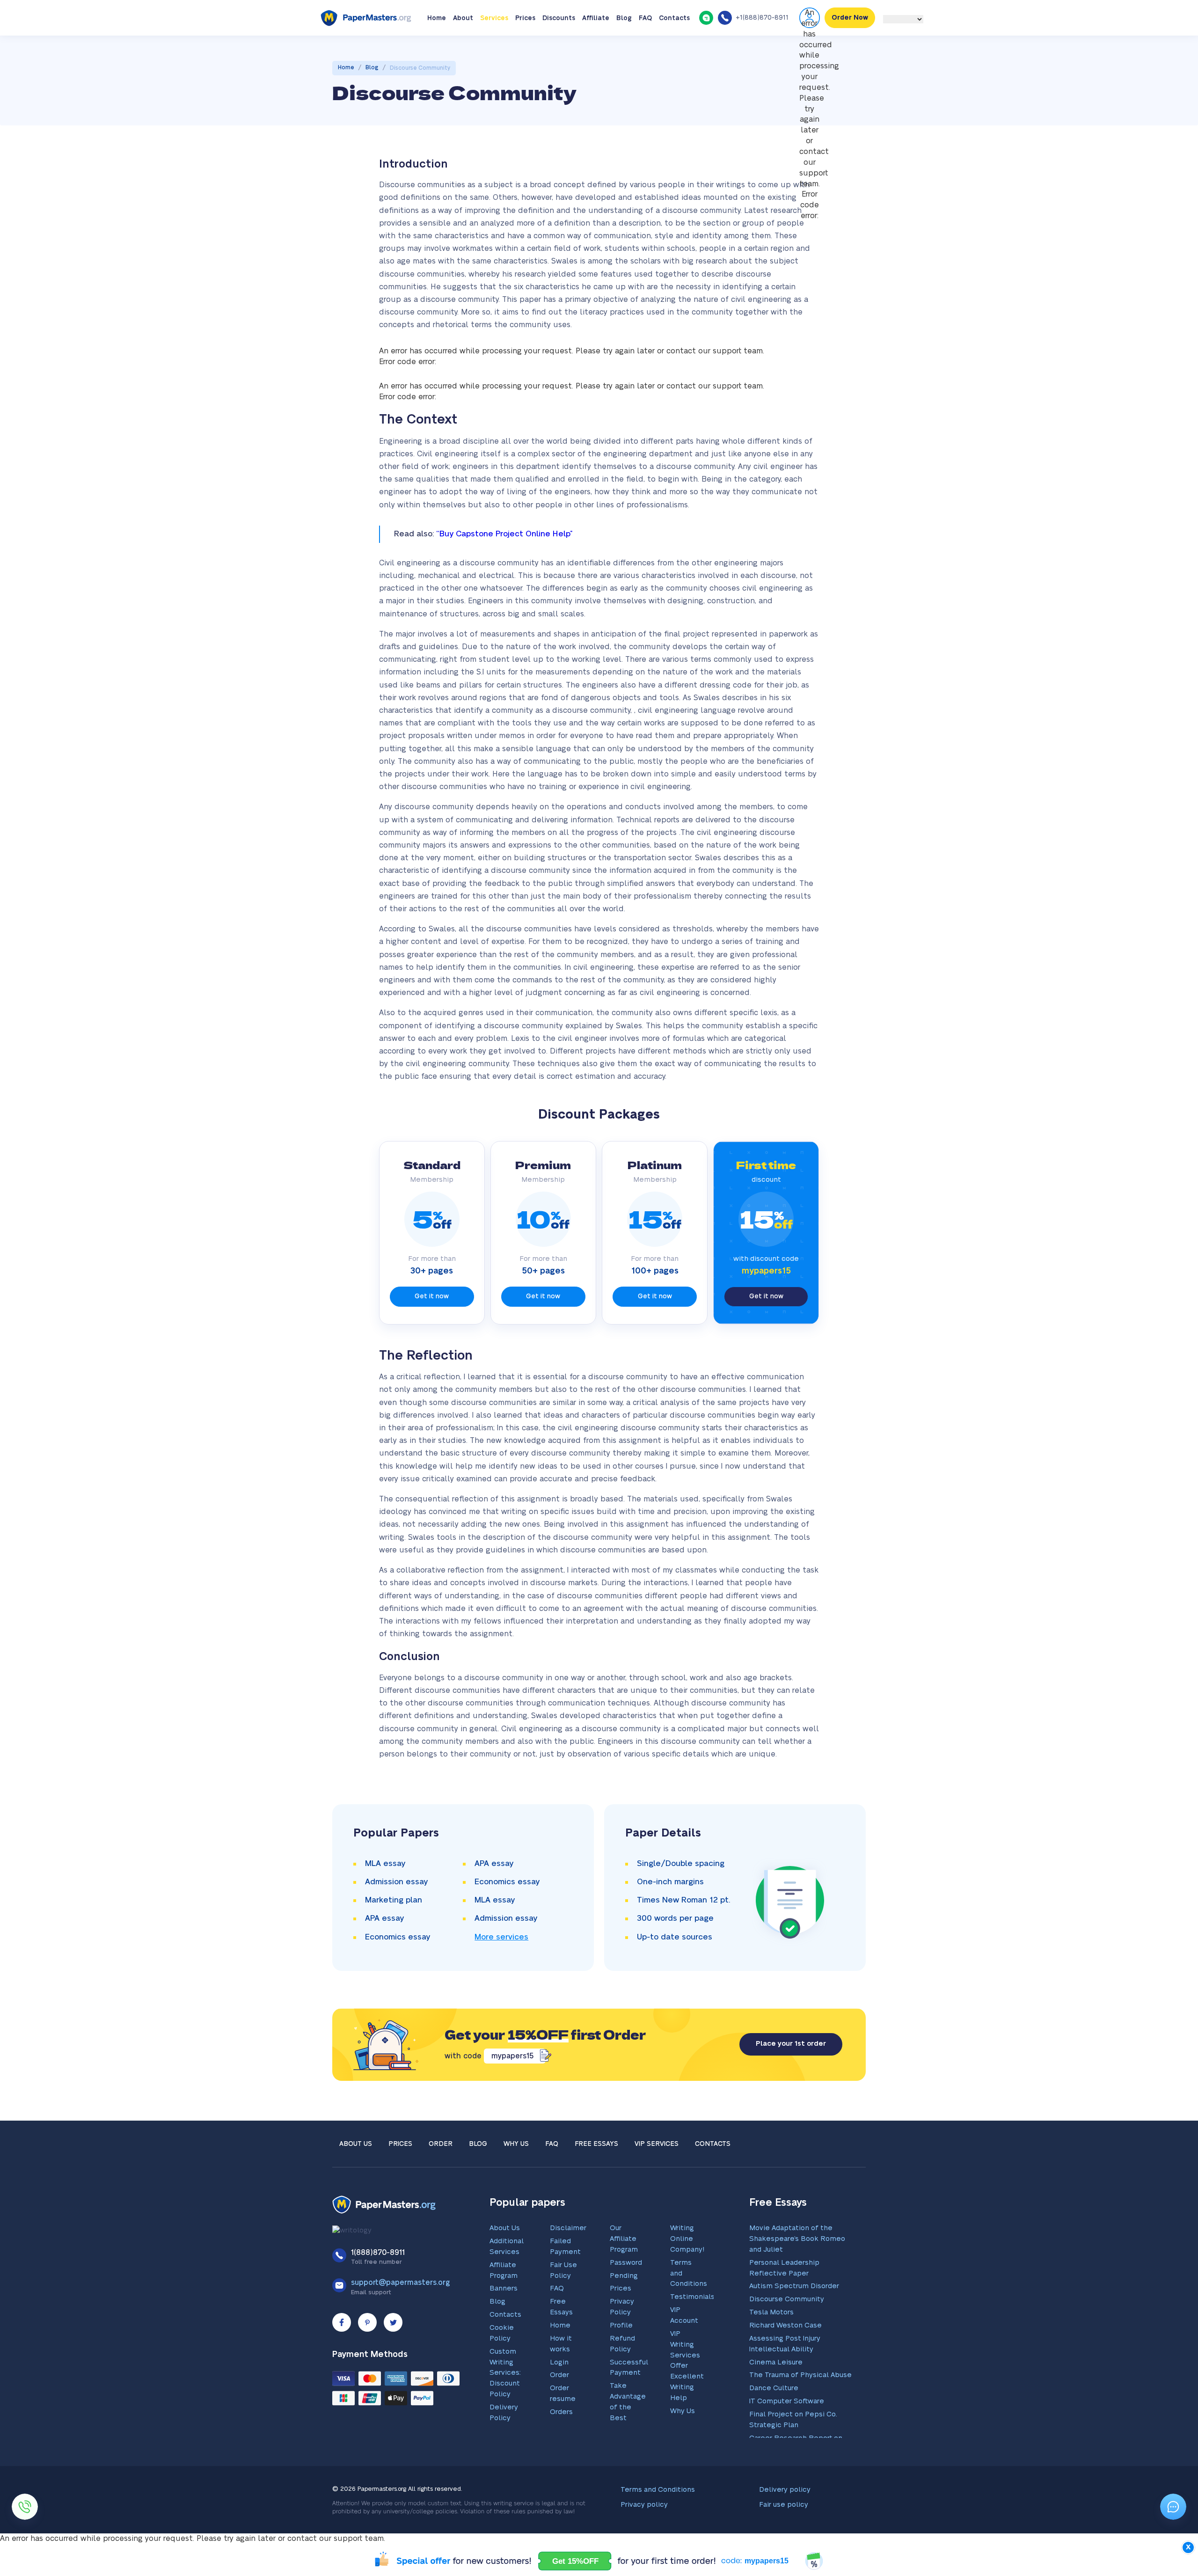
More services (501, 1966)
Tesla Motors (771, 2341)
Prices (525, 47)
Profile (621, 2354)
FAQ (645, 47)
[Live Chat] (706, 46)
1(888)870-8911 (378, 2282)
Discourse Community (787, 2328)
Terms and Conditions (658, 2519)
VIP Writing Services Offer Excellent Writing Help (687, 2395)
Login (559, 2391)
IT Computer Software (787, 2430)
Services (494, 47)
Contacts (674, 47)
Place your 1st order (791, 2073)
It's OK (887, 15)
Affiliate (596, 47)
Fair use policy (784, 2534)
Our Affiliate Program (624, 2268)
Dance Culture (774, 2417)
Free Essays (596, 2173)
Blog (624, 47)
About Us (356, 2173)
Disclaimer (568, 2257)
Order (441, 2173)
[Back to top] (1173, 2476)
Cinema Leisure (776, 2391)
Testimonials (692, 2326)
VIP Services (657, 2173)
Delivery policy (785, 2519)
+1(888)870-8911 (762, 47)
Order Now (850, 47)
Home (437, 47)
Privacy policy (644, 2534)
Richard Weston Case (785, 2354)
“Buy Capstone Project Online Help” (504, 563)
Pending (624, 2305)
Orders (561, 2441)
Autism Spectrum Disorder (794, 2315)
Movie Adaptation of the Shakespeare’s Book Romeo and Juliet (797, 2268)
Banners (504, 2317)
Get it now (432, 1325)
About (463, 47)
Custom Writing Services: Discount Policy (505, 2402)
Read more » (328, 19)
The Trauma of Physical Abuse (800, 2404)
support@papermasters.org (401, 2312)
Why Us (516, 2173)
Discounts (559, 47)
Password (626, 2292)
